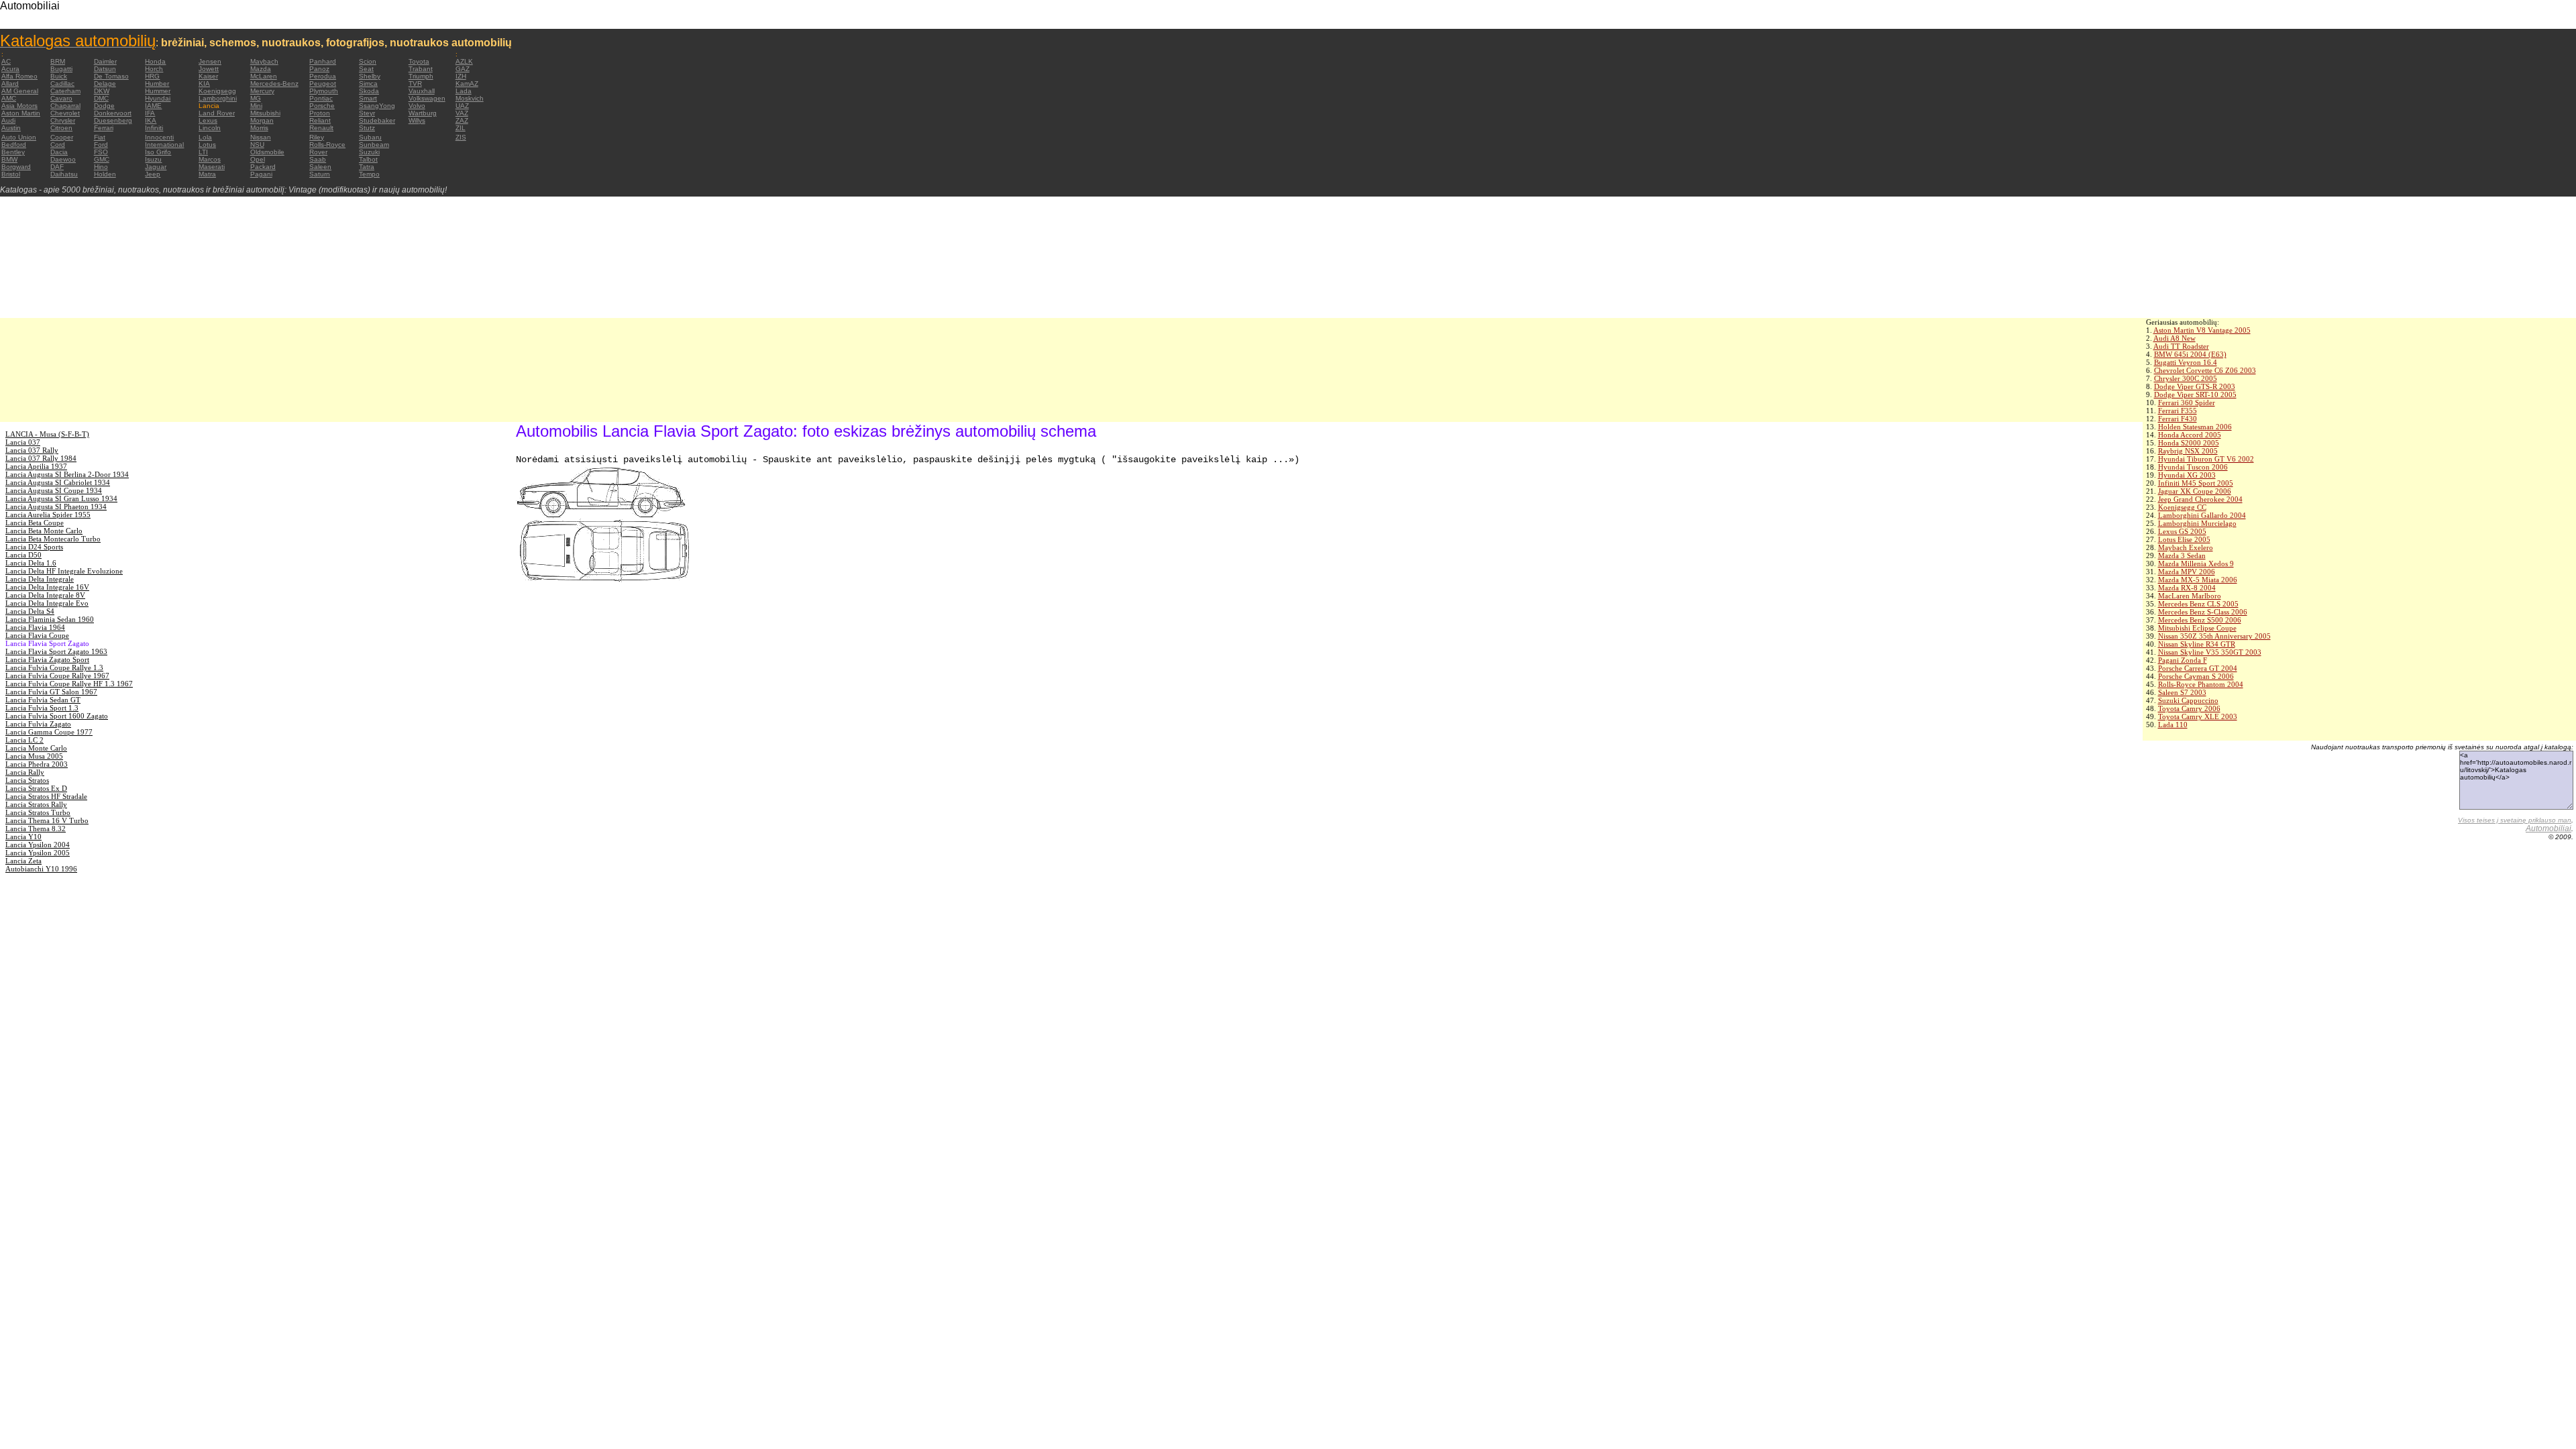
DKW (102, 91)
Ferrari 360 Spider (2187, 402)
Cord (58, 145)
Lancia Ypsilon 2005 (38, 853)
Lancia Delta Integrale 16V (47, 587)
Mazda (261, 69)
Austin (11, 128)
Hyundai (158, 98)
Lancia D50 (23, 555)
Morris (259, 128)
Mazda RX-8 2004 (2187, 588)
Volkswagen (427, 98)
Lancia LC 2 (24, 740)
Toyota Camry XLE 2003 (2198, 716)
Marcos (210, 159)
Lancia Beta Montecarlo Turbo (53, 539)
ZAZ (462, 120)
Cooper (62, 137)
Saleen (320, 167)
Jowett (209, 69)
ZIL (461, 128)
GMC (102, 159)
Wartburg (423, 113)
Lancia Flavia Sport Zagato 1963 (56, 651)
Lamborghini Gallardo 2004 (2202, 515)
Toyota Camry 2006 (2189, 708)
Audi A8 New (2175, 338)
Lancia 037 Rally (32, 450)
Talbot (368, 159)
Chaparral (65, 106)
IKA (151, 120)
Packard (263, 167)
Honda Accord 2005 (2190, 435)
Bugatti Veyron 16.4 (2186, 362)
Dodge (104, 106)
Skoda (369, 91)
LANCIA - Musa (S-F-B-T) (47, 434)
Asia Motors (19, 106)
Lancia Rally (25, 772)
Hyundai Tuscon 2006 (2193, 467)
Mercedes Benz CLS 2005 (2198, 604)
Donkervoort (113, 113)
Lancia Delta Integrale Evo (47, 603)
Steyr (367, 113)
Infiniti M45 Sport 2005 (2196, 483)
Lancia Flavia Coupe (37, 635)
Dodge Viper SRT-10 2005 (2195, 394)
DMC (101, 98)
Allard (10, 84)
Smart (368, 98)
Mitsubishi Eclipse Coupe (2197, 628)
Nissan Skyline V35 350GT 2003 (2210, 652)
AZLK (464, 61)
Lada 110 (2173, 724)
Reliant (320, 120)
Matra (207, 174)
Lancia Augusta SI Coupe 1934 (54, 490)
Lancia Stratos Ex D (36, 788)
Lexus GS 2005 (2182, 531)
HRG (152, 76)
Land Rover (217, 113)
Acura (10, 69)
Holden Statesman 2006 (2195, 427)
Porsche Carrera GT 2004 (2198, 668)
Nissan (261, 137)
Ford (101, 145)
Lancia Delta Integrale (40, 579)
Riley (317, 137)
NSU (257, 145)
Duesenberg (113, 120)
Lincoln (210, 128)
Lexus (208, 120)
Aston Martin (21, 113)
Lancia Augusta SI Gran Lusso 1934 (61, 498)
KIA (204, 84)
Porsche (322, 106)
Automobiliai (2548, 828)
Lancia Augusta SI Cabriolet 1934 (58, 482)
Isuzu (153, 159)
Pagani (261, 174)
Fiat (100, 137)
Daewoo (63, 159)
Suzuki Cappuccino (2188, 700)
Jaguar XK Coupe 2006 (2195, 491)
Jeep (153, 174)
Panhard (323, 61)
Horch (154, 69)
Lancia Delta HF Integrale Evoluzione (64, 571)
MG (256, 98)
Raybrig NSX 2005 (2188, 451)
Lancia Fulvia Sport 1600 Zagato (57, 716)
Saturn (320, 174)
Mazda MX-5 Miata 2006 (2198, 580)
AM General (20, 91)
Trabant (421, 69)
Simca (368, 84)
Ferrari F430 (2178, 419)
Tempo (369, 174)
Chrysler (63, 120)
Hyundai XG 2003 (2187, 475)
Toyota (419, 61)
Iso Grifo (158, 152)
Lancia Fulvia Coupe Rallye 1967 (57, 676)
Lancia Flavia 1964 (35, 627)
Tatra (367, 167)
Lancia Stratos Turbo (38, 812)
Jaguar (156, 167)
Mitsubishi (265, 113)
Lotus (207, 145)
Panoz (319, 69)
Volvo (417, 106)
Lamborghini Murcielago (2197, 523)
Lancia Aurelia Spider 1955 (48, 515)
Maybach (264, 61)
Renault (321, 128)
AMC (9, 98)
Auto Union (19, 137)
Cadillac (62, 84)
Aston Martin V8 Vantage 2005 (2202, 330)
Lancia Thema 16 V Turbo (47, 820)
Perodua (323, 76)
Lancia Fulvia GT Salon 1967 (51, 692)
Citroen (61, 128)
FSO (101, 152)
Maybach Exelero (2186, 547)
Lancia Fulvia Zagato (38, 724)
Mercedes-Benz (274, 84)
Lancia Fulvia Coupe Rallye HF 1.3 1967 (69, 684)
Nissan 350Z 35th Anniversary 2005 (2214, 636)
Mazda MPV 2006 (2187, 572)
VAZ (462, 113)
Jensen (210, 61)
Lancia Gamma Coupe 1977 (49, 732)
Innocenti (159, 137)
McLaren (264, 76)
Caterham (65, 91)
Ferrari (104, 128)
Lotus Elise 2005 (2184, 539)
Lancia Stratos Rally (36, 804)
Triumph (421, 76)
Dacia (59, 152)
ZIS (461, 137)
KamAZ (467, 84)
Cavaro (61, 98)
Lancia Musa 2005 (34, 756)
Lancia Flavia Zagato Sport (47, 659)
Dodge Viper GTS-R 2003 (2195, 386)
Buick (59, 76)
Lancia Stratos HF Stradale (46, 796)
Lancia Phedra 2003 (37, 764)
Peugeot (323, 84)
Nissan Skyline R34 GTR (2197, 644)
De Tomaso (111, 76)
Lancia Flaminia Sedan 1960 (50, 619)
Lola (205, 137)
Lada (464, 91)
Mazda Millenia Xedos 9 (2196, 563)
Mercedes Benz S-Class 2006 (2203, 612)
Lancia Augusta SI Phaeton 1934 (56, 506)
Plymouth (324, 91)
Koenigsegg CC (2182, 507)
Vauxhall (422, 91)
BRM (58, 61)
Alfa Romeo (19, 76)
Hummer (158, 91)
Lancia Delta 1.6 (31, 563)
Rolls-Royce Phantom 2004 (2201, 684)
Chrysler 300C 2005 (2186, 378)
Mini (256, 106)
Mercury (262, 91)
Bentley (13, 152)
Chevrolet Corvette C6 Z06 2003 (2205, 370)
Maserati (212, 167)
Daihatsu (64, 174)
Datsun (105, 69)
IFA (150, 113)
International (164, 145)
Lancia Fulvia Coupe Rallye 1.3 (54, 667)
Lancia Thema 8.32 (36, 828)
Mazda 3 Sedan (2182, 555)
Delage (105, 84)
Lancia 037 (23, 442)
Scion (368, 61)
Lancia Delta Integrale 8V (45, 595)
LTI (203, 152)
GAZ (463, 69)
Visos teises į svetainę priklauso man (2515, 820)
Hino (101, 167)
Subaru (370, 137)
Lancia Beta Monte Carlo (44, 531)
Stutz (367, 128)
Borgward (16, 167)
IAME (153, 106)
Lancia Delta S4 (30, 611)
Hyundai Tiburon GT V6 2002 (2206, 459)
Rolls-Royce (327, 145)
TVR (415, 84)
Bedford (14, 145)
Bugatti (61, 69)
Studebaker (377, 120)
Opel (258, 159)
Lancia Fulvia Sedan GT (43, 700)
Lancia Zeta (23, 861)
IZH (461, 76)
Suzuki (369, 152)
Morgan (262, 120)
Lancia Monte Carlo (36, 748)
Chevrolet (65, 113)
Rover (318, 152)
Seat (366, 69)
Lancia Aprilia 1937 (36, 466)
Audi (8, 120)
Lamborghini (218, 98)
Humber (157, 84)
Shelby (370, 76)
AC (6, 61)
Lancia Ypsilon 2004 (38, 845)
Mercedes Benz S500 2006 (2200, 620)
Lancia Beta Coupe (35, 523)
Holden (105, 174)
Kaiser (208, 76)
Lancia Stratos (27, 780)
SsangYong (377, 106)
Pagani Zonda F (2183, 660)
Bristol (11, 174)
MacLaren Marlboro (2190, 596)
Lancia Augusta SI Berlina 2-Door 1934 (67, 474)
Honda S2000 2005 (2189, 443)
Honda (155, 61)
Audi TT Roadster (2181, 346)
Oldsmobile (267, 152)
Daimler (105, 61)
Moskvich (470, 98)
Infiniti (154, 128)
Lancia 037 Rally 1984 (41, 458)
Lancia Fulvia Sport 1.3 (42, 708)
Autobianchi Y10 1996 (41, 869)
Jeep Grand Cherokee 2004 (2200, 499)
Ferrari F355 (2178, 411)
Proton (320, 113)
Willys (417, 120)
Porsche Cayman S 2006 (2196, 676)
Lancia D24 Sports (34, 547)
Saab (318, 159)
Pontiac (321, 98)
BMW (9, 159)
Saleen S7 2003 (2182, 692)
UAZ (462, 106)
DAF (57, 167)
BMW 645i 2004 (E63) (2190, 354)
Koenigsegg (217, 91)
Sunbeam (374, 145)
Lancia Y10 (23, 837)
